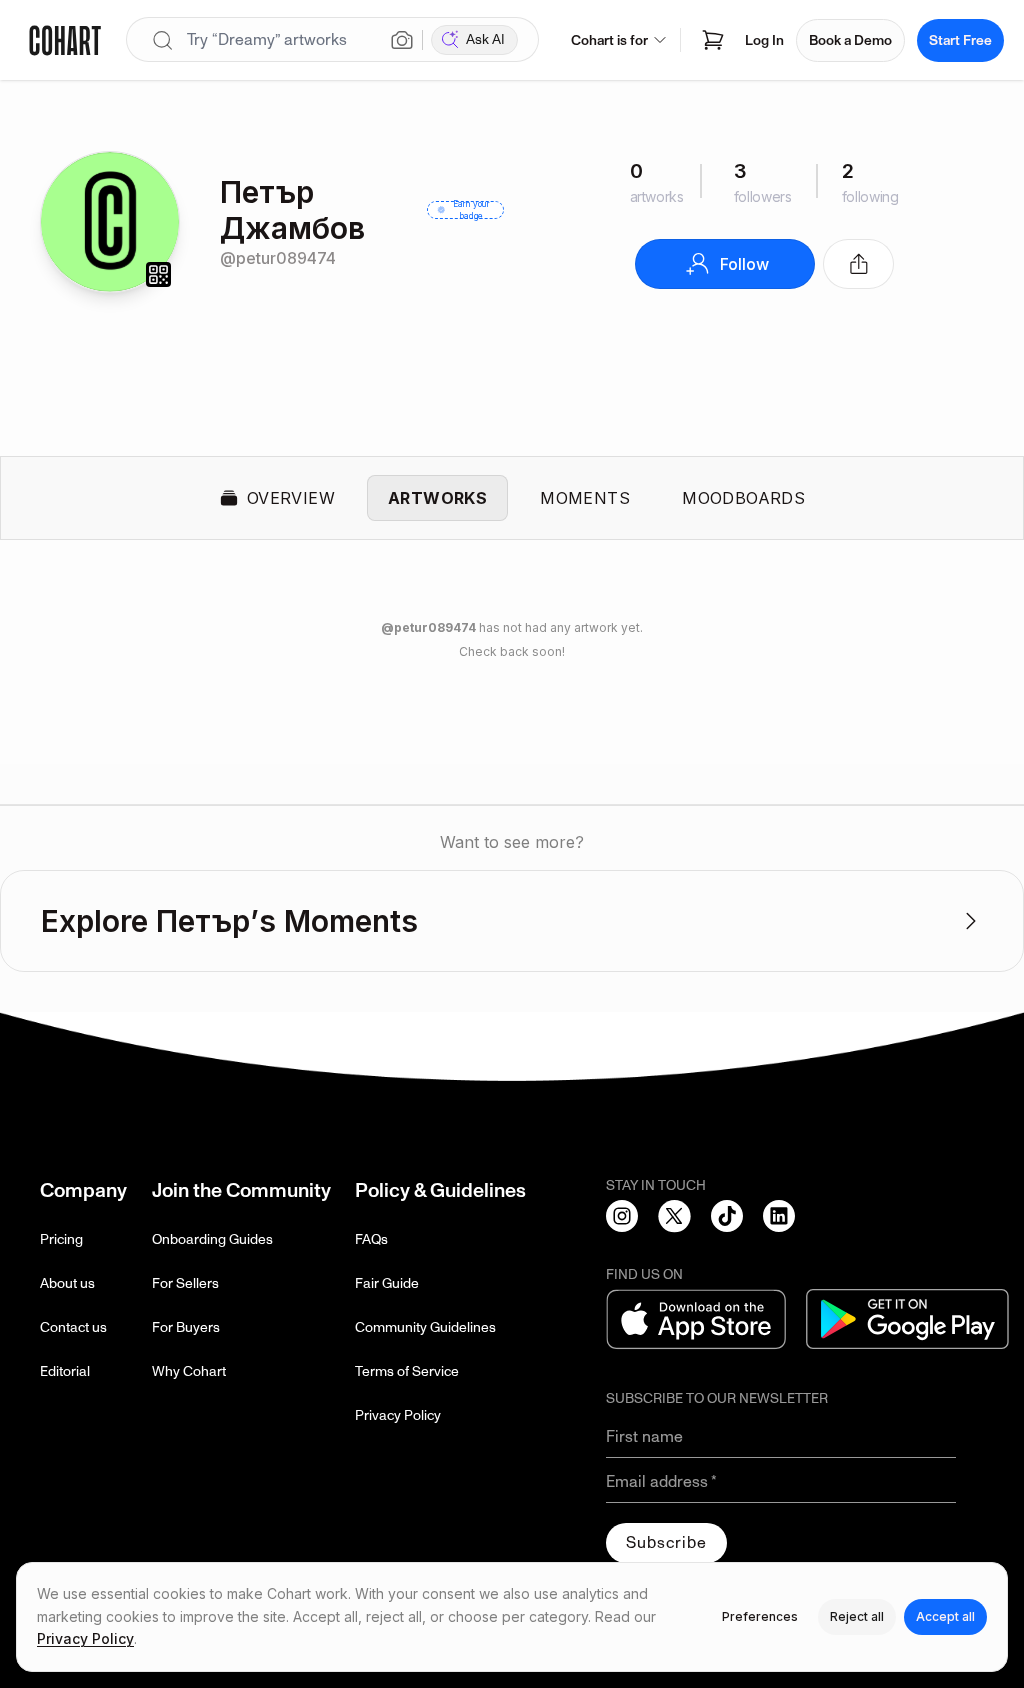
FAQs (371, 1239)
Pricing (61, 1239)
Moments (585, 498)
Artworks (437, 498)
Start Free (960, 40)
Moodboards (743, 498)
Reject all (857, 1616)
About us (67, 1283)
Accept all (945, 1616)
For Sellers (185, 1283)
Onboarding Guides (212, 1239)
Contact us (73, 1327)
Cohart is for (609, 40)
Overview (291, 498)
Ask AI (485, 39)
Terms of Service (407, 1371)
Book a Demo (850, 40)
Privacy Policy (398, 1415)
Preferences (760, 1616)
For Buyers (186, 1327)
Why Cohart (189, 1371)
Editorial (65, 1371)
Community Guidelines (425, 1327)
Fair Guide (387, 1283)
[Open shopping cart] (713, 40)
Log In (764, 40)
